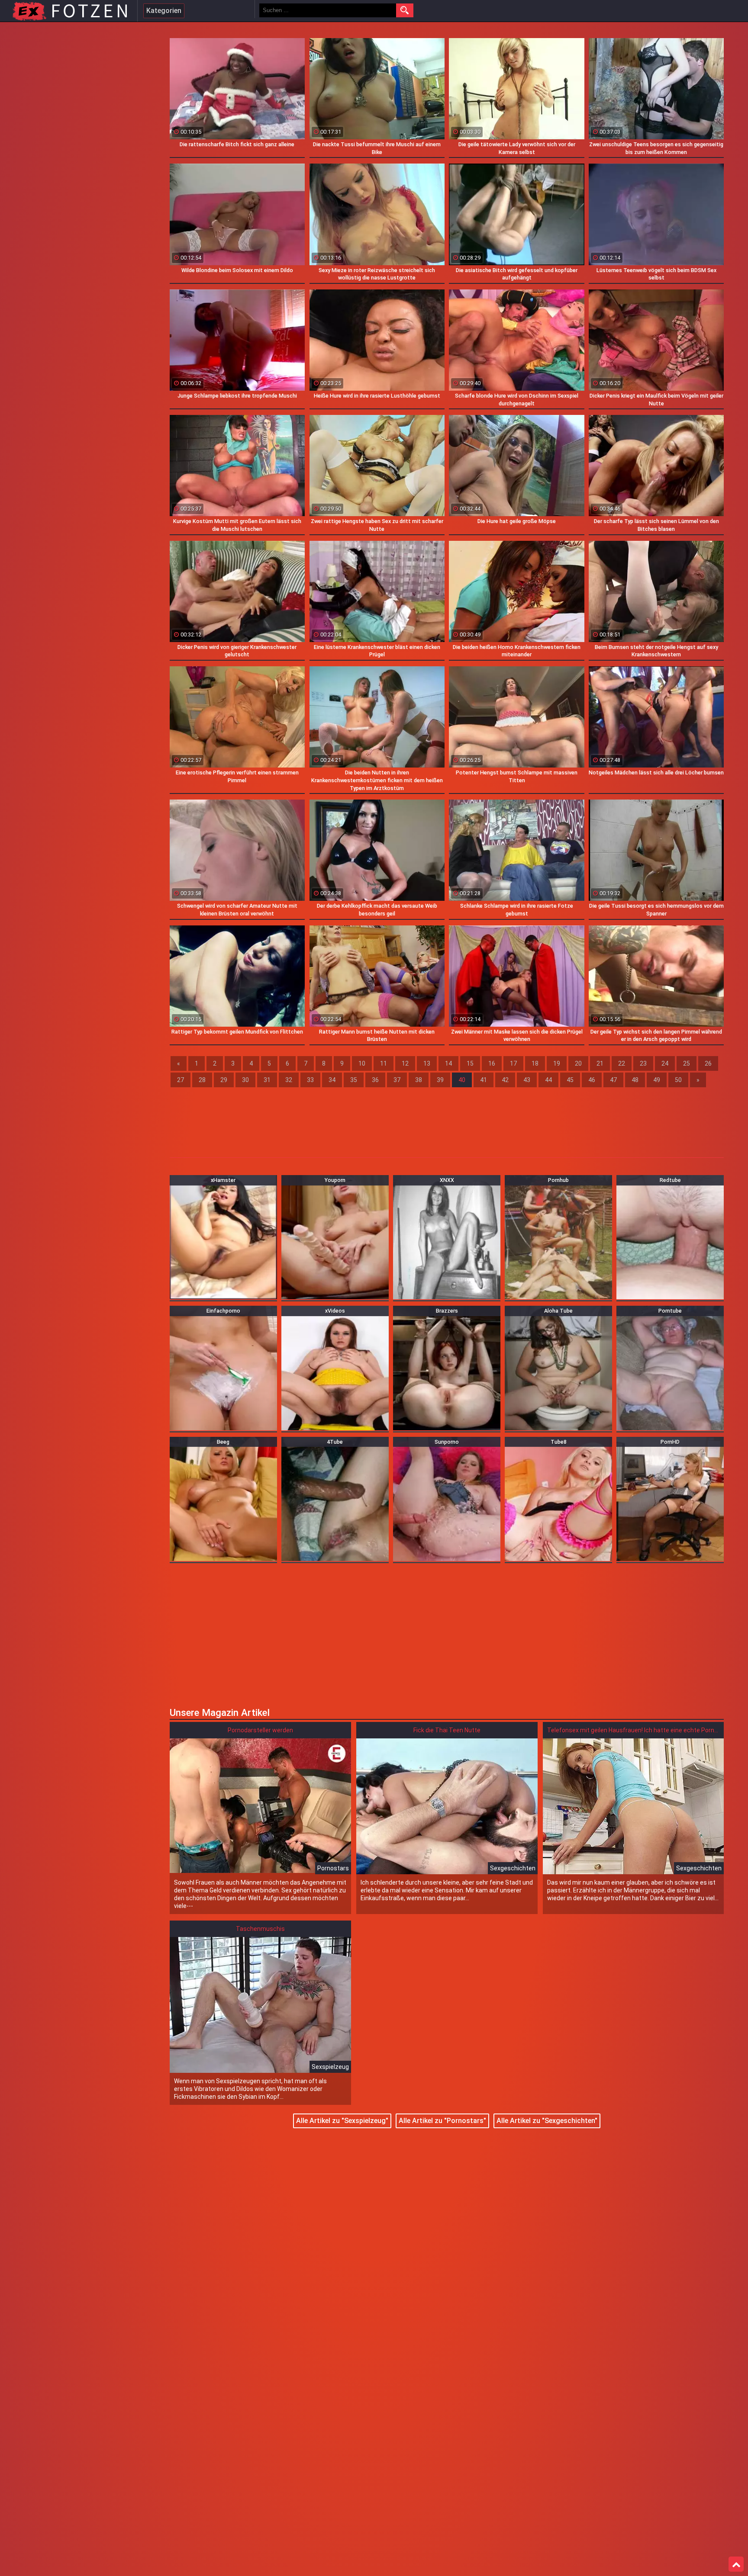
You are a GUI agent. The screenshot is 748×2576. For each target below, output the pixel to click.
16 (492, 1063)
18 (535, 1063)
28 (202, 1080)
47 (613, 1080)
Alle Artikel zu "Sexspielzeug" (342, 2121)
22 (622, 1063)
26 (708, 1063)
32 (289, 1080)
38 (419, 1080)
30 (245, 1080)
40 (462, 1080)
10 (362, 1063)
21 (600, 1063)
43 (527, 1080)
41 (484, 1080)
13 (427, 1063)
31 (267, 1080)
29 (224, 1080)
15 (470, 1063)
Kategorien (164, 11)
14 (448, 1063)
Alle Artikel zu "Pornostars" (442, 2121)
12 (405, 1063)
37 (397, 1080)
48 (635, 1080)
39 (440, 1080)
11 (384, 1063)
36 (375, 1080)
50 (678, 1080)
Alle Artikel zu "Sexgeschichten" (547, 2121)
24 (665, 1063)
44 (548, 1080)
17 (513, 1063)
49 (657, 1080)
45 (570, 1080)
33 (310, 1080)
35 (354, 1080)
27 (181, 1080)
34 (332, 1080)
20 (578, 1063)
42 (505, 1080)
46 (592, 1080)
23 (643, 1063)
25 (687, 1063)
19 (557, 1063)
